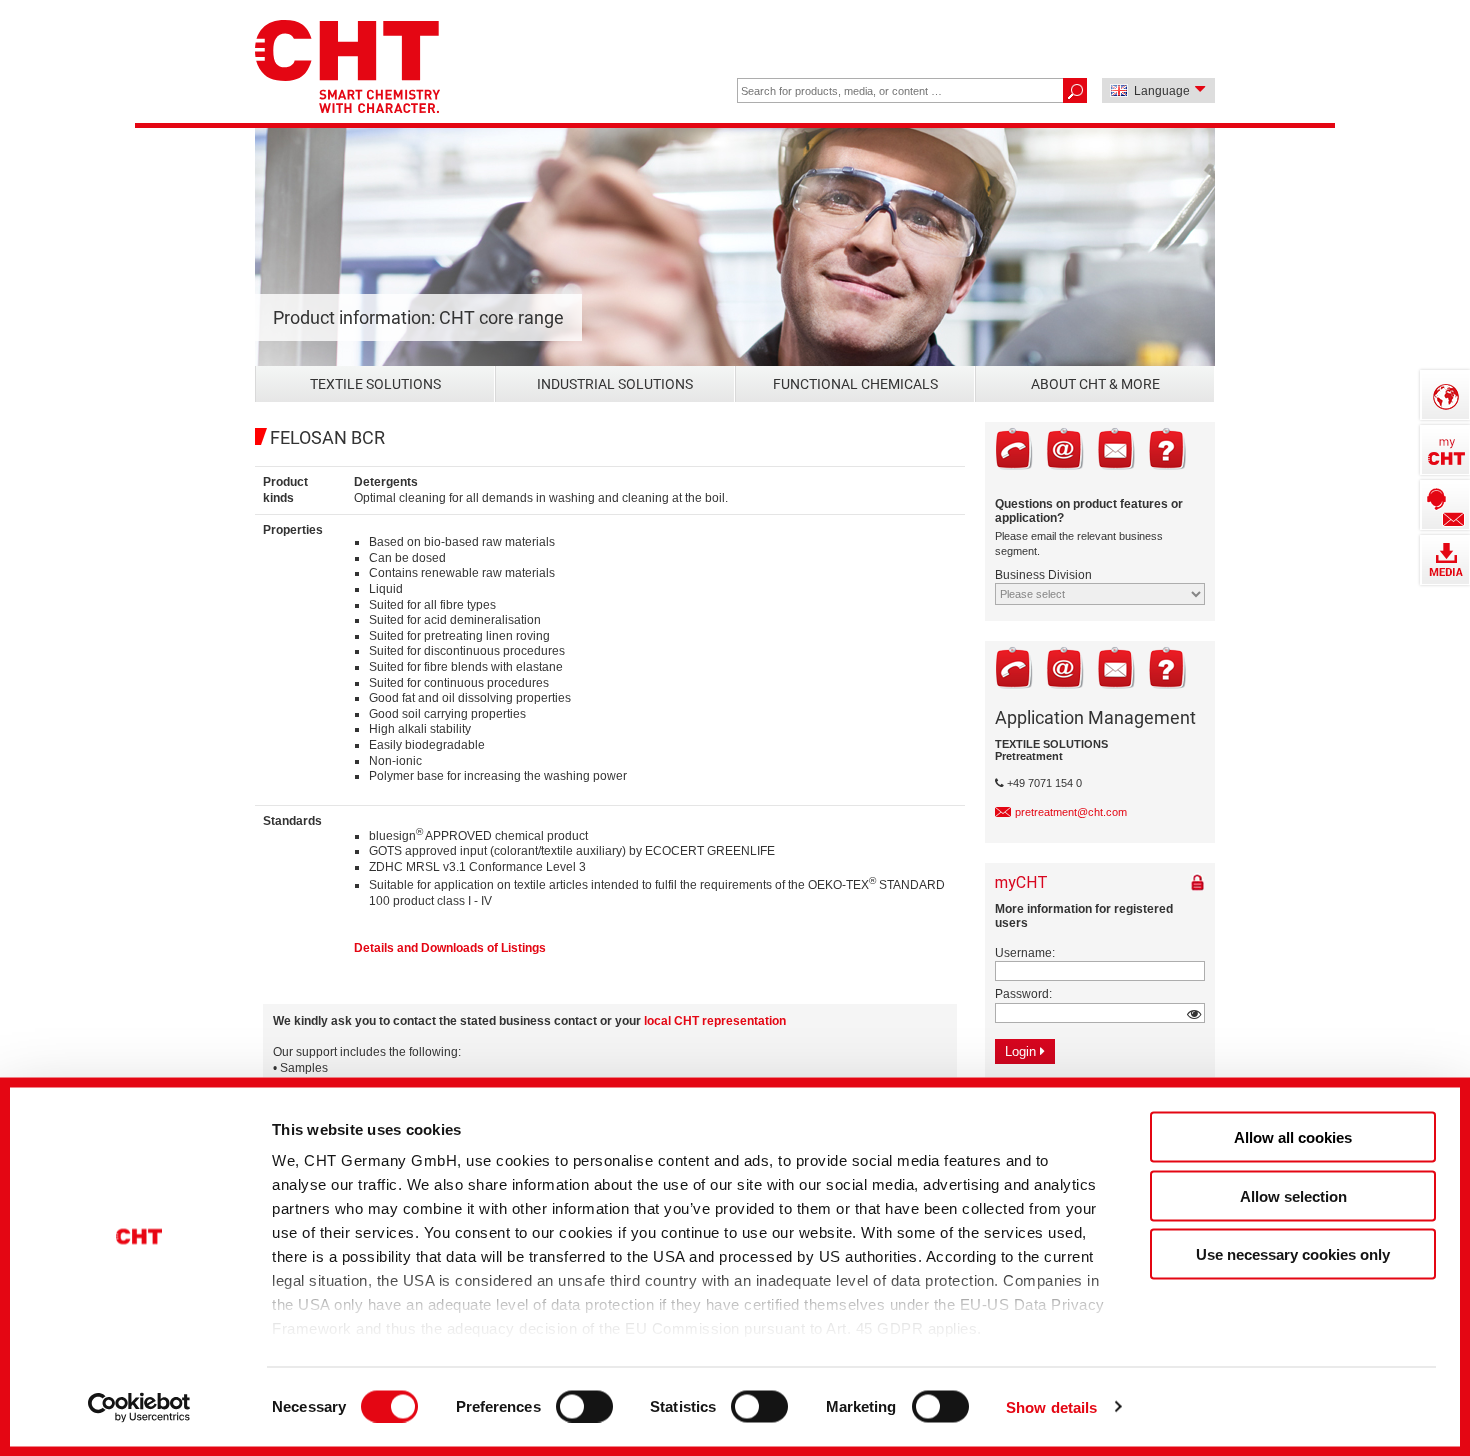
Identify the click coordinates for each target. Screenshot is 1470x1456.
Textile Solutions (375, 384)
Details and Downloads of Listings (450, 948)
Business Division (1043, 575)
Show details (1051, 1406)
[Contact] (1445, 505)
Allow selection (1293, 1195)
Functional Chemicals (855, 384)
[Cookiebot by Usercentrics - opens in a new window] (139, 1407)
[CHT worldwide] (1445, 395)
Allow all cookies (1293, 1137)
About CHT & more (1095, 384)
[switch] (584, 1406)
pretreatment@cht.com (1071, 812)
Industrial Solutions (615, 384)
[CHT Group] (347, 68)
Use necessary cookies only (1293, 1254)
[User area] (1445, 450)
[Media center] (1445, 560)
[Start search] (1074, 90)
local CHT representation (715, 1021)
